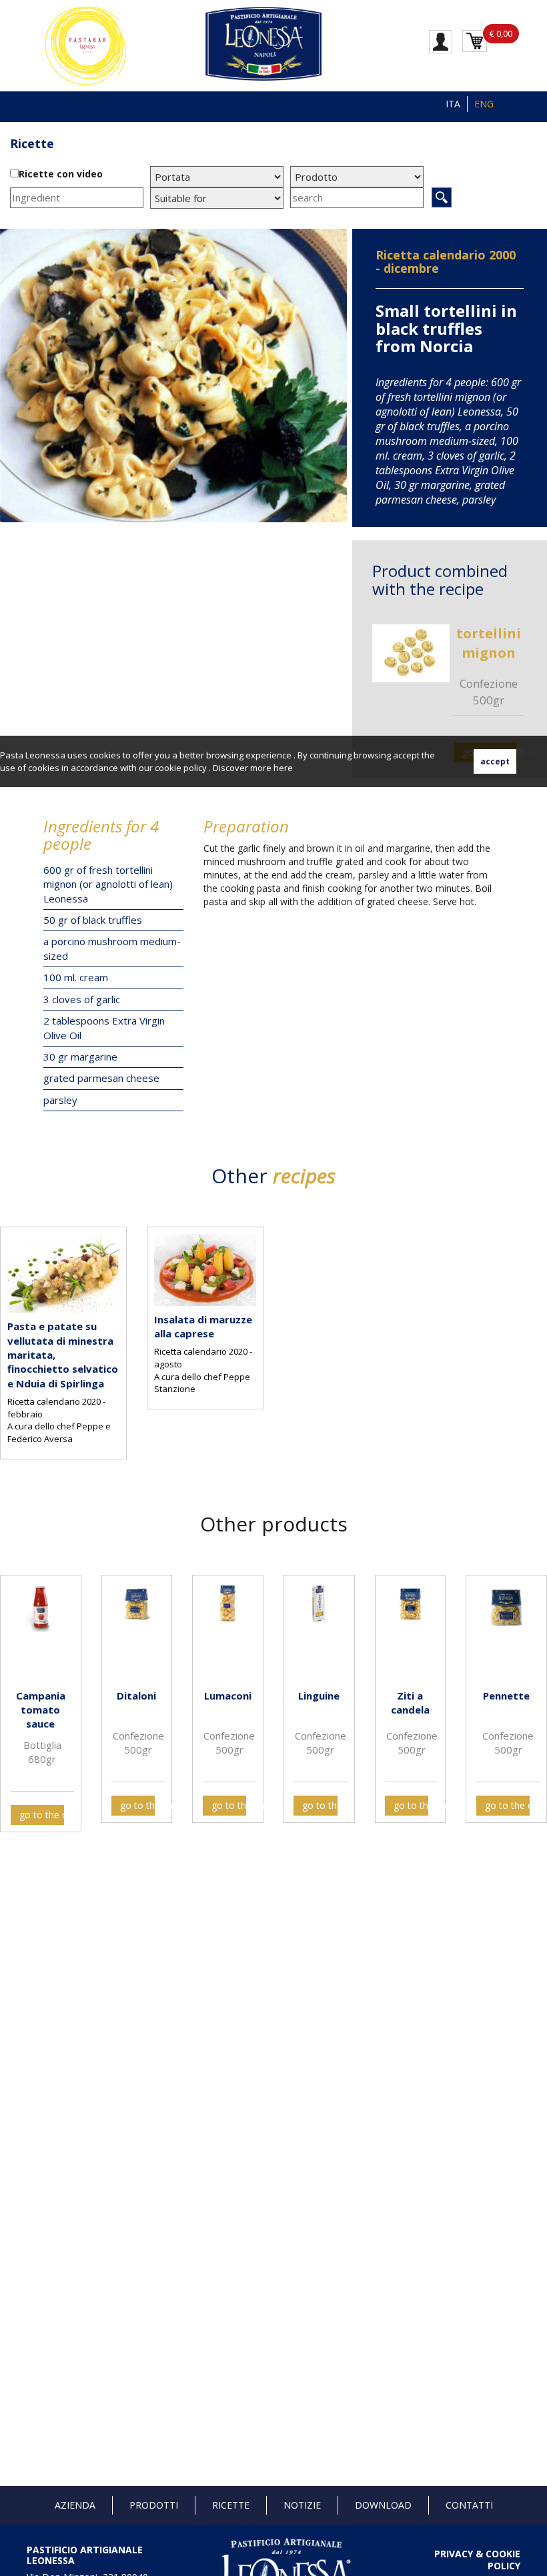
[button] (13, 1692)
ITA (453, 104)
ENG (484, 104)
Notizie (302, 2505)
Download (383, 2505)
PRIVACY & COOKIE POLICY (477, 2560)
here (283, 768)
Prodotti (154, 2505)
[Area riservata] (441, 41)
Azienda (75, 2505)
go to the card (42, 1815)
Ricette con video (61, 174)
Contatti (469, 2505)
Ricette (231, 2505)
